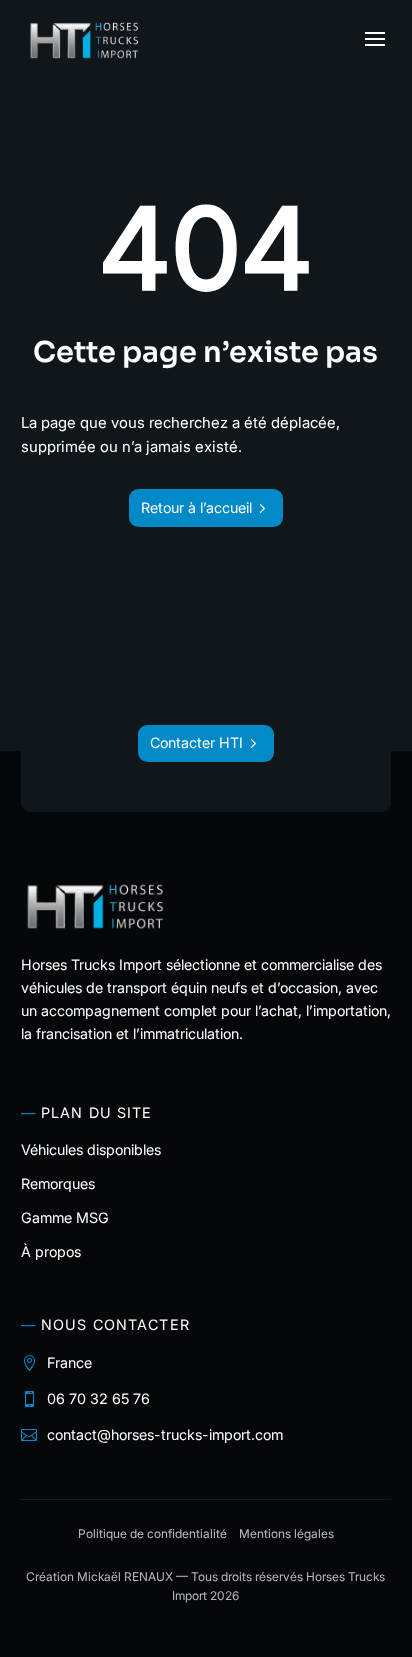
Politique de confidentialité (152, 1533)
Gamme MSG (65, 1217)
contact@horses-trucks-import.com (165, 1434)
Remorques (58, 1183)
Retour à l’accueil (196, 507)
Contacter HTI (196, 742)
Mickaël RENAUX (125, 1576)
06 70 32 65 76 (98, 1398)
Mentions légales (286, 1533)
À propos (51, 1251)
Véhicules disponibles (91, 1149)
